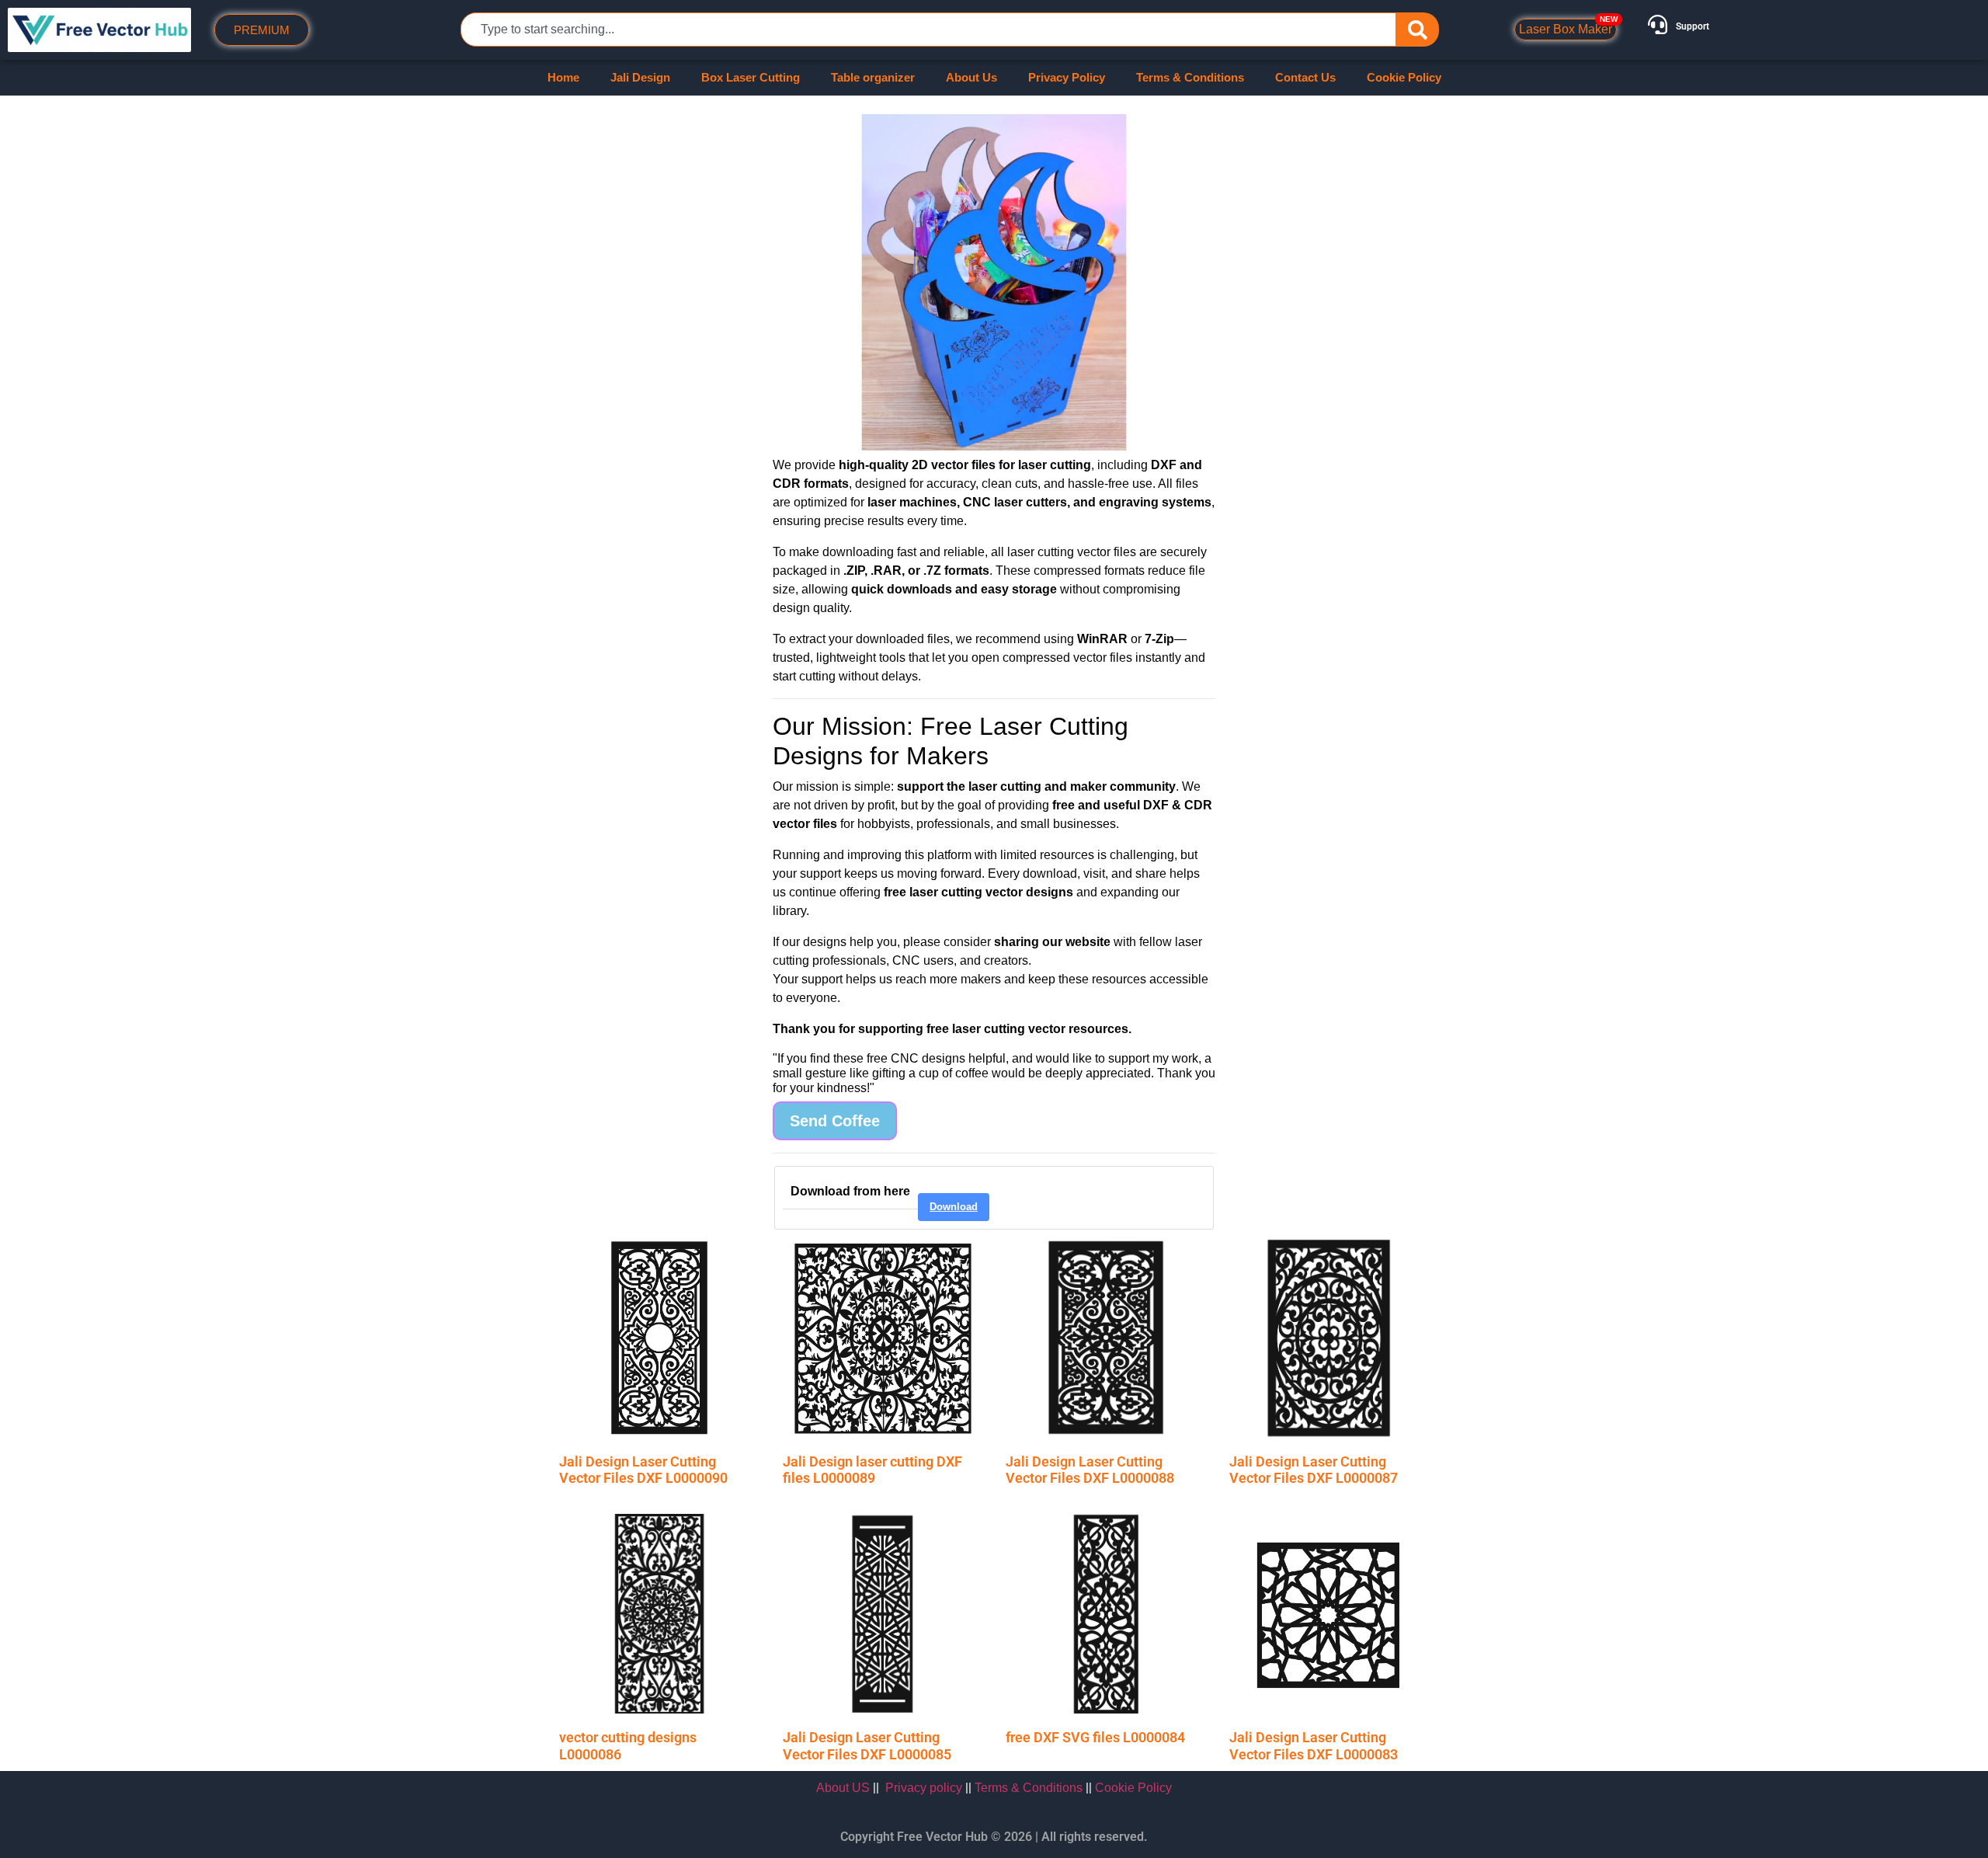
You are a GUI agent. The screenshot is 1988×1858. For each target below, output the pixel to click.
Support (1693, 26)
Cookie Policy (1404, 77)
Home (563, 77)
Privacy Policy (1067, 77)
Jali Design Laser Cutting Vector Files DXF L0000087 (1314, 1470)
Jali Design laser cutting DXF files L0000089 (872, 1470)
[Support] (1658, 24)
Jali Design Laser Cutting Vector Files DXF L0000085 (867, 1746)
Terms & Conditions (1190, 77)
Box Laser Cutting (751, 77)
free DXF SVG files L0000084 (1095, 1737)
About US (843, 1788)
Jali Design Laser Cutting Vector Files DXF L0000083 (1314, 1746)
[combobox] (928, 30)
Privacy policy (924, 1788)
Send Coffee (835, 1121)
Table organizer (873, 77)
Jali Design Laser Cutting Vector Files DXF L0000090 (643, 1470)
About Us (971, 77)
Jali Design (640, 77)
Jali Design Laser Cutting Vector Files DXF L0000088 (1090, 1470)
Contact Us (1305, 77)
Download (954, 1207)
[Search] (1418, 30)
